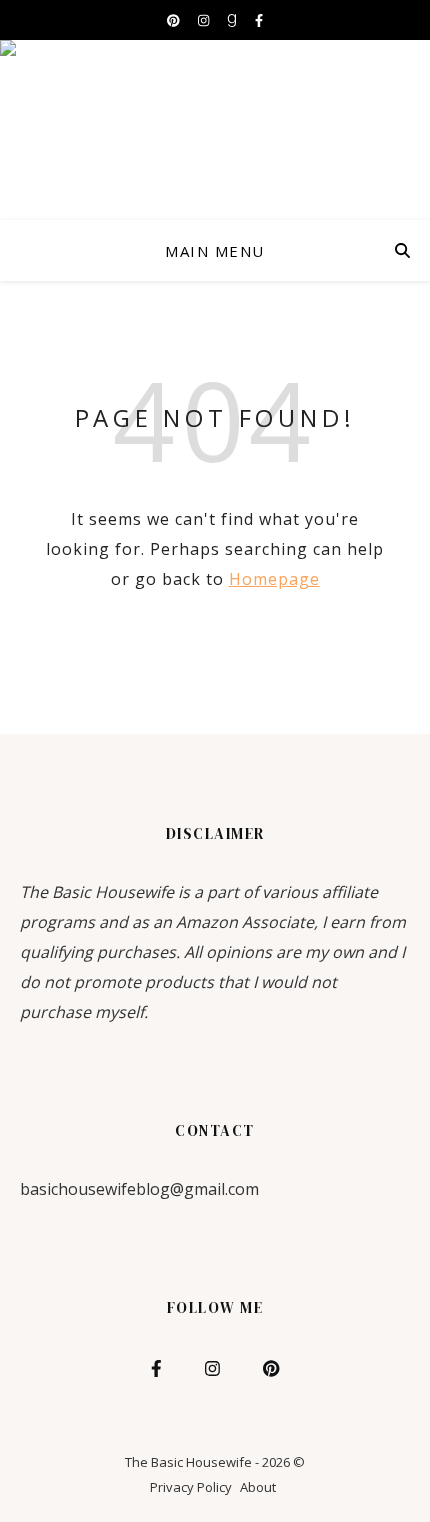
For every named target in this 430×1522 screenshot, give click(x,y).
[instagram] (205, 20)
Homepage (274, 579)
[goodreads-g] (233, 20)
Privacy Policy (191, 1487)
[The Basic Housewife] (215, 130)
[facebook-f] (259, 20)
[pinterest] (175, 20)
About (258, 1487)
